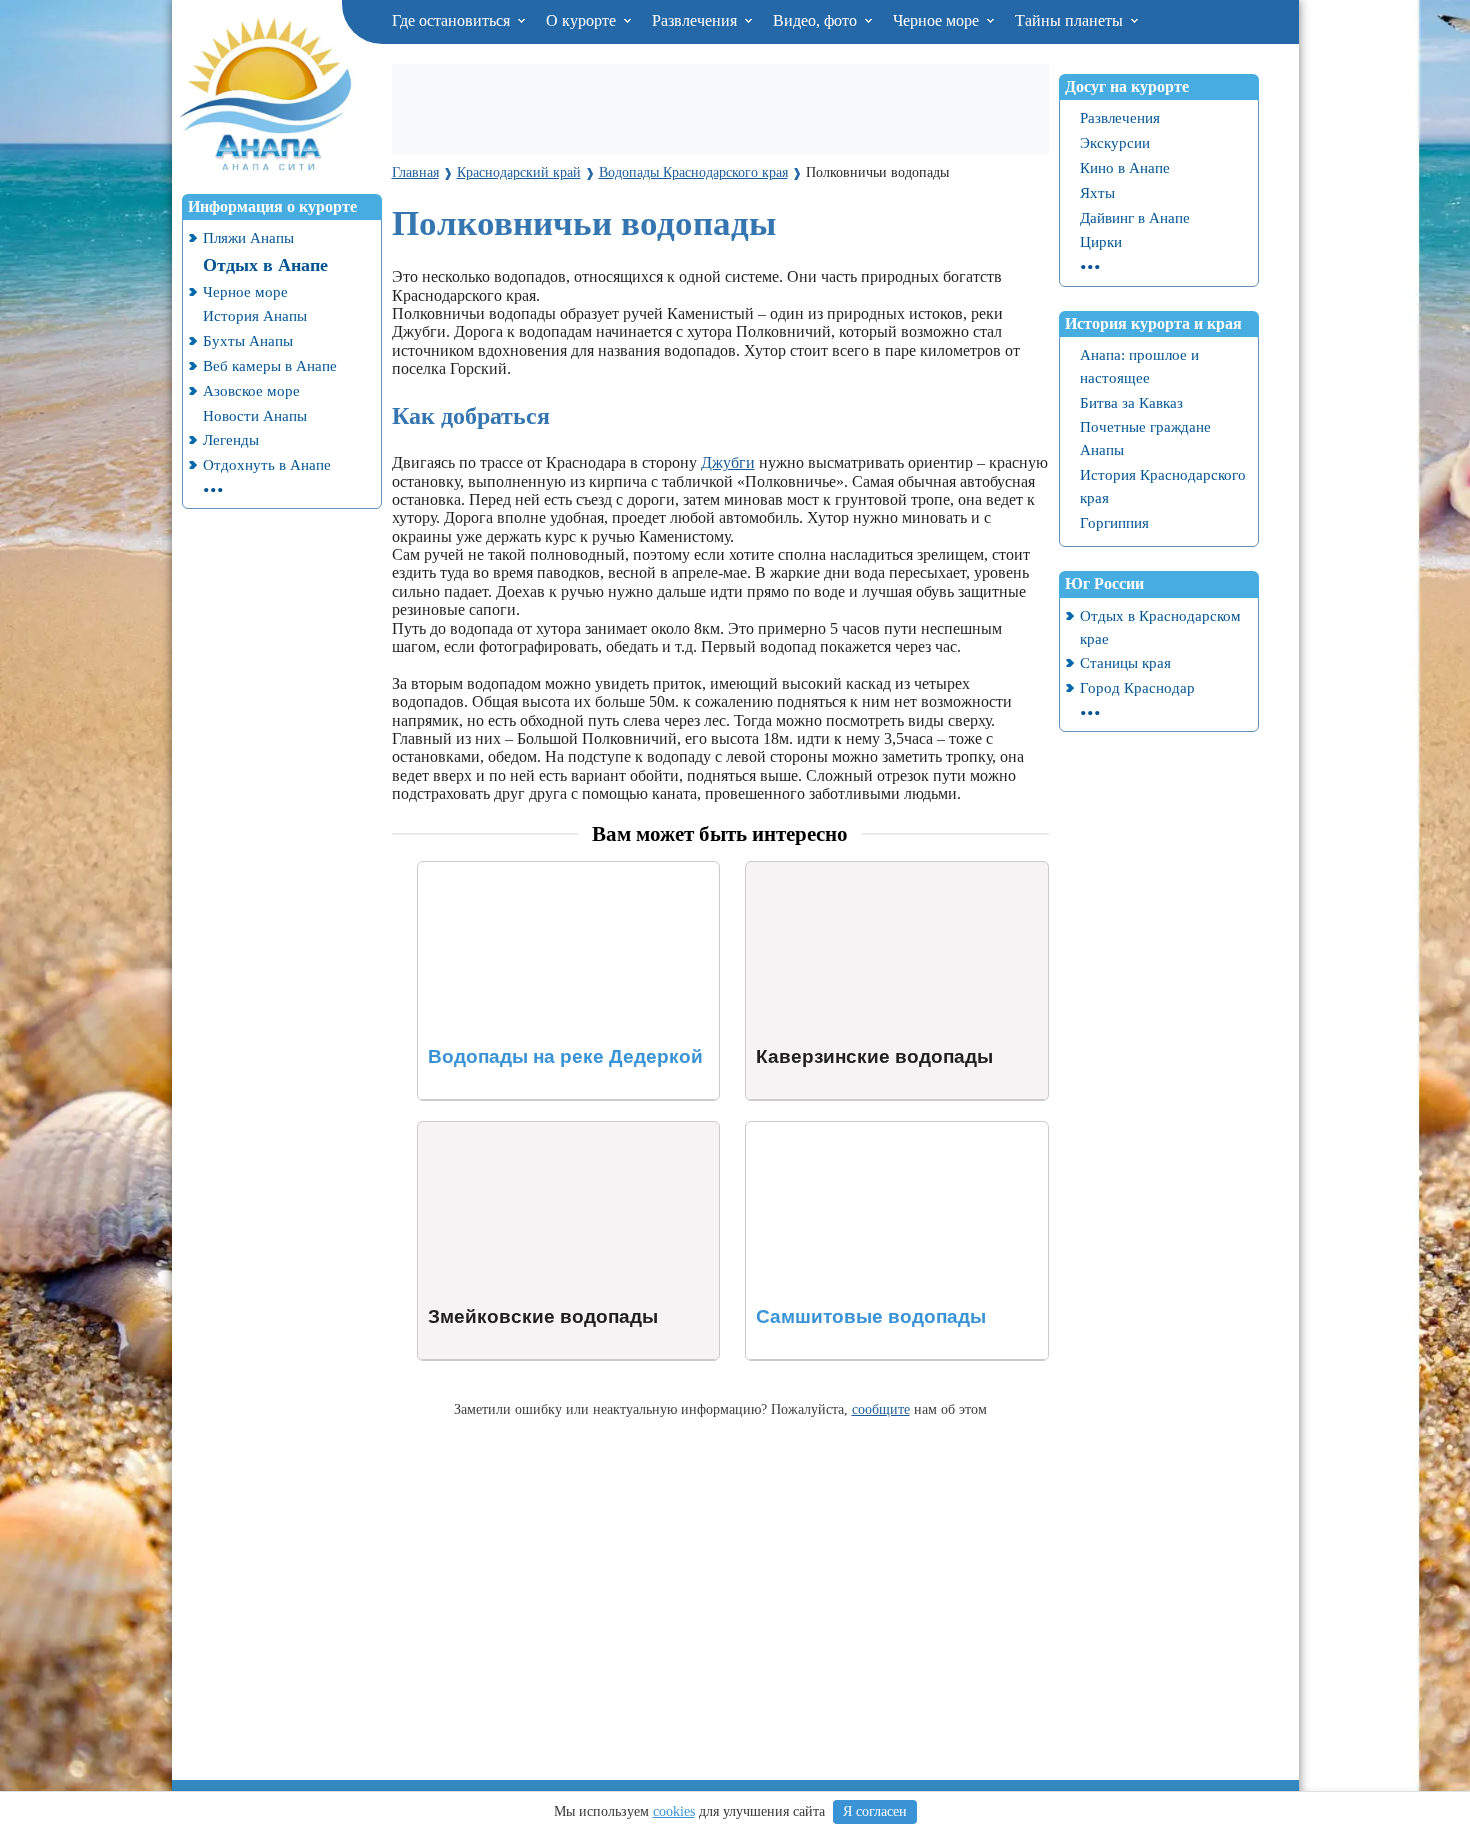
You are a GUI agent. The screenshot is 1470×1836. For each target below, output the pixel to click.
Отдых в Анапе (265, 265)
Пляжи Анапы (248, 237)
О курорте (583, 20)
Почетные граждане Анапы (1145, 438)
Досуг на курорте (1127, 86)
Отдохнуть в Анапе (267, 464)
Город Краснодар (1137, 687)
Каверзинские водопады (829, 870)
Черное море (938, 20)
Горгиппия (1114, 522)
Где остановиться (453, 20)
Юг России (1104, 583)
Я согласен (875, 1811)
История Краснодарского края (1163, 486)
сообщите (881, 1409)
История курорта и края (1153, 323)
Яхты (1097, 192)
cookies (674, 1811)
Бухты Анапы (248, 340)
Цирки (1101, 241)
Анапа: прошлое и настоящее (1139, 366)
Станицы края (1125, 662)
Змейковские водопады (497, 1130)
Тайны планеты (1071, 20)
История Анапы (255, 315)
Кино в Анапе (1125, 167)
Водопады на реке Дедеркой (514, 870)
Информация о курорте (272, 206)
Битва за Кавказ (1131, 402)
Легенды (231, 439)
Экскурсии (1115, 142)
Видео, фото (817, 20)
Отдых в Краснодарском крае (1160, 627)
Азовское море (251, 390)
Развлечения (696, 20)
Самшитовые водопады (826, 1130)
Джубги (728, 462)
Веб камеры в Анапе (270, 365)
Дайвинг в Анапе (1135, 217)
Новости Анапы (255, 415)
